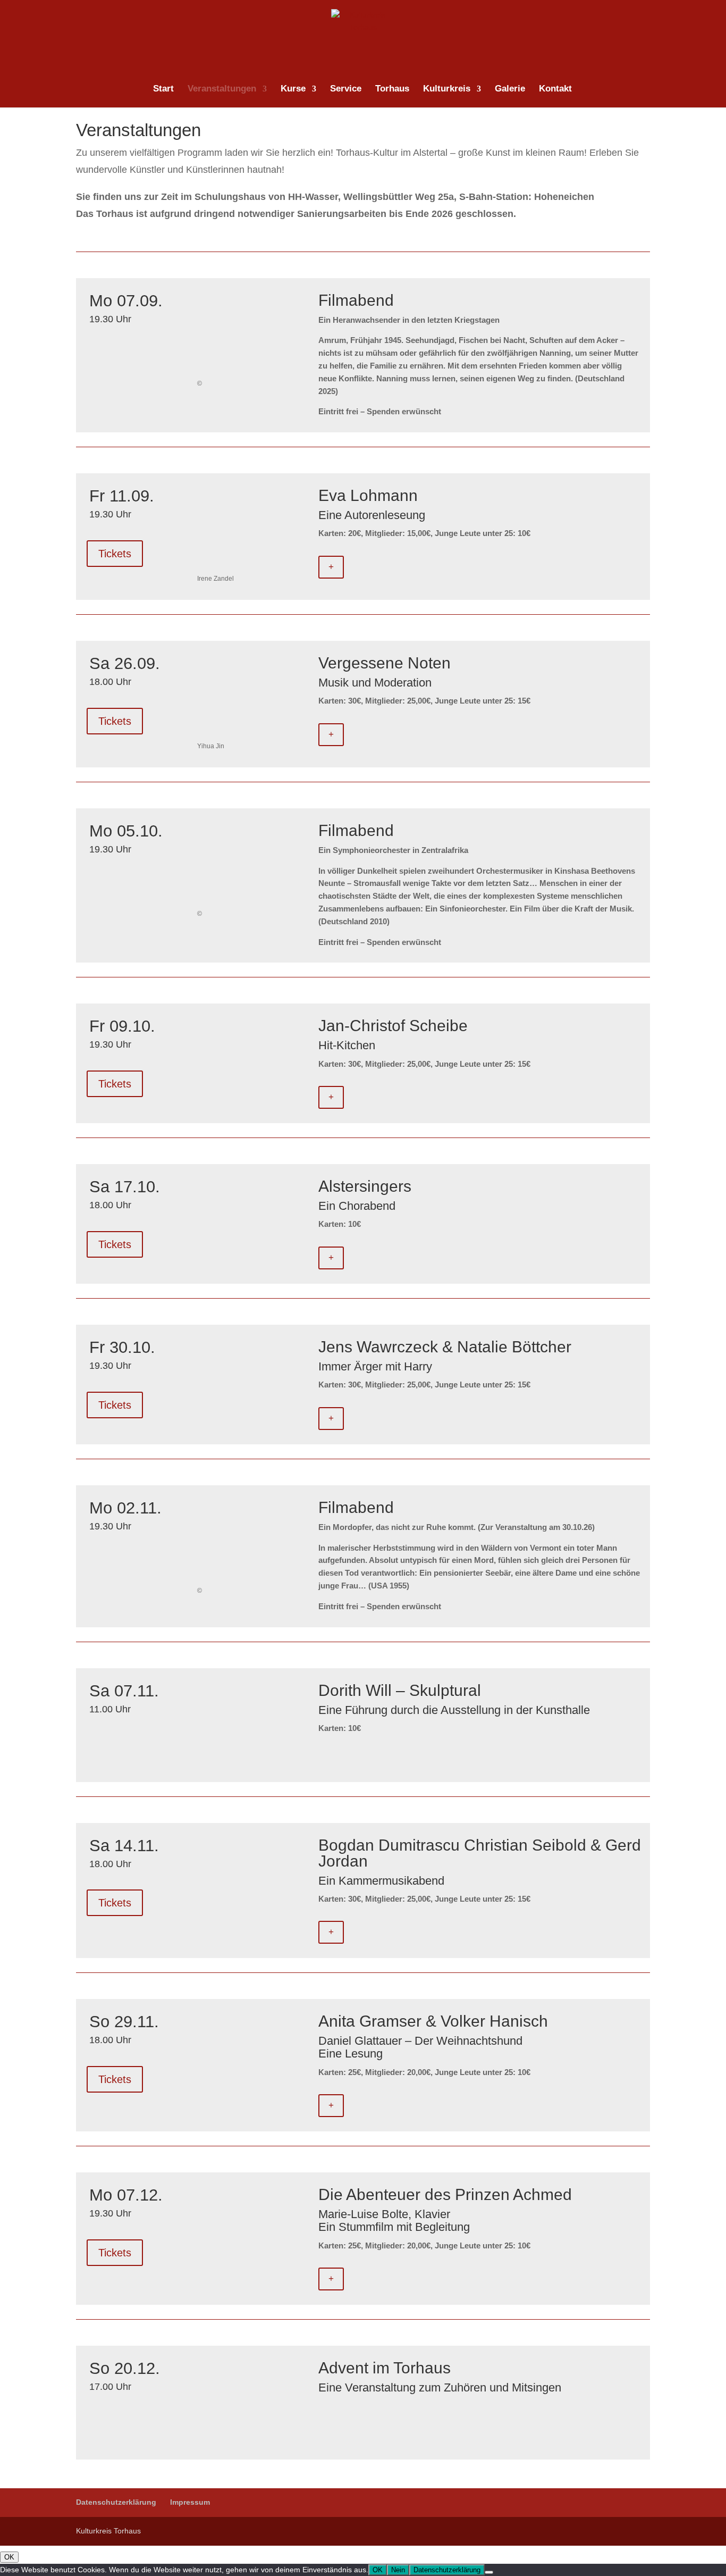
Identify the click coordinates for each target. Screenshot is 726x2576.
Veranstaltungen (222, 89)
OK (9, 2557)
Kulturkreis (447, 89)
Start (163, 89)
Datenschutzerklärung (116, 2502)
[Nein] (489, 2572)
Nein (398, 2570)
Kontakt (555, 89)
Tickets (115, 554)
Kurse (293, 89)
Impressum (190, 2502)
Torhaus (392, 89)
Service (346, 89)
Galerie (510, 89)
